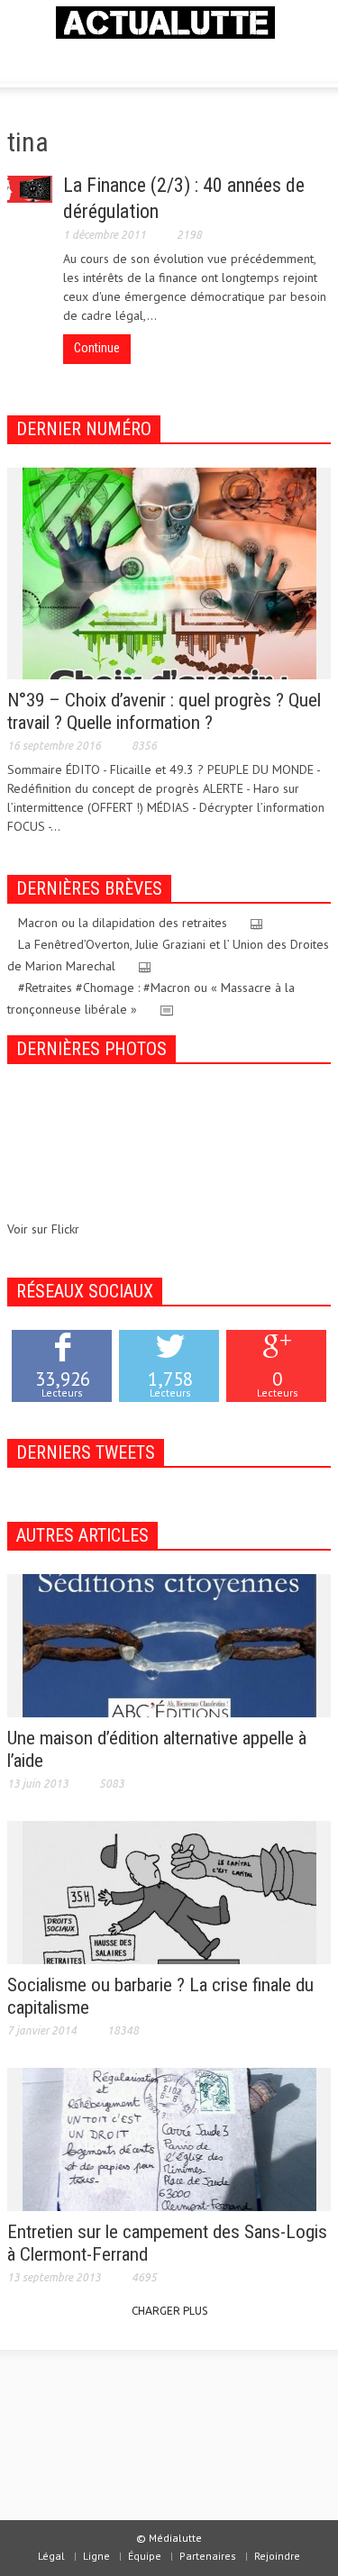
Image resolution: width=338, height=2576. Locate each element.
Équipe (145, 2556)
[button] (69, 59)
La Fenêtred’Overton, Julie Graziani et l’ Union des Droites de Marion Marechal (168, 955)
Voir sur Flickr (43, 1229)
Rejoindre (277, 2556)
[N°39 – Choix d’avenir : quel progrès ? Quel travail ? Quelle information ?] (169, 572)
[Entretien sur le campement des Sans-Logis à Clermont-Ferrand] (169, 2138)
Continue (97, 348)
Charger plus (169, 2311)
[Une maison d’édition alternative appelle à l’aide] (169, 1644)
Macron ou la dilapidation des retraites (123, 923)
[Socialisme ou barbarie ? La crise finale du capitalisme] (169, 1891)
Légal (51, 2556)
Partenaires (208, 2556)
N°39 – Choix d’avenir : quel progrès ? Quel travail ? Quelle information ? (164, 711)
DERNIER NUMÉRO (84, 429)
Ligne (96, 2556)
